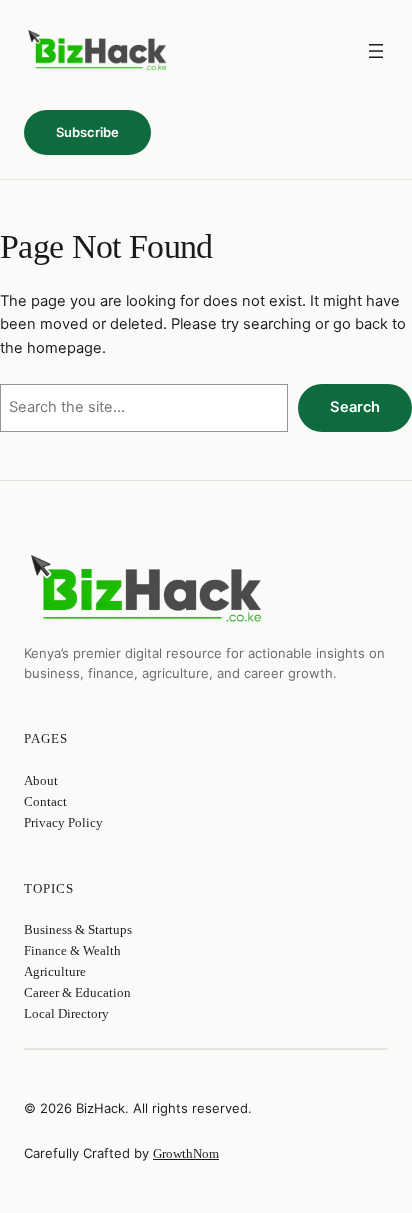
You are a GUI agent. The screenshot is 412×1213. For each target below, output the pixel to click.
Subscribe (87, 132)
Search (355, 407)
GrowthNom (186, 1153)
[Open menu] (376, 51)
